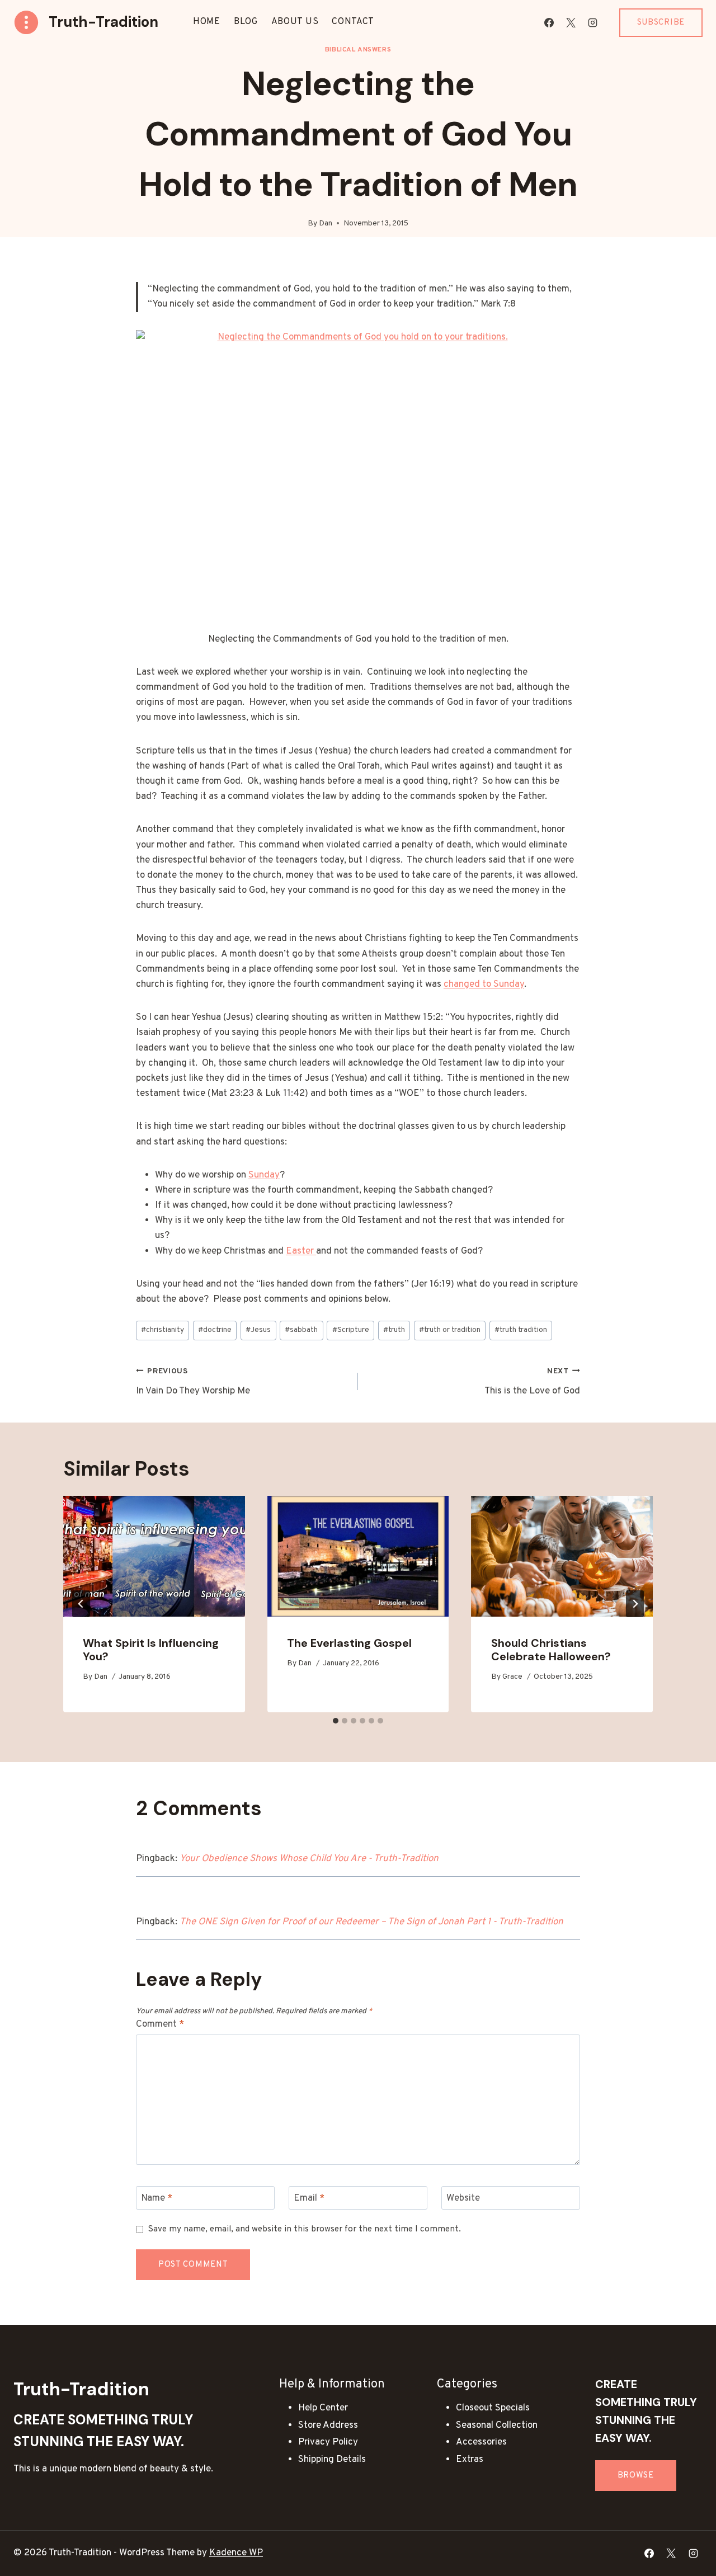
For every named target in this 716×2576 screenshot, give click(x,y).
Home (207, 22)
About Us (295, 22)
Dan (326, 223)
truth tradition (521, 1330)
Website (463, 2198)
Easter (301, 1251)
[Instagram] (593, 22)
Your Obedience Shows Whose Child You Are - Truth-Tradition (309, 1859)
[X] (571, 22)
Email (309, 2198)
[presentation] (154, 1556)
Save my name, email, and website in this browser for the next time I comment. (305, 2229)
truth (394, 1330)
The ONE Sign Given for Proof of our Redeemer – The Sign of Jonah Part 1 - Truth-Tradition (371, 1922)
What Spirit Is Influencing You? (151, 1650)
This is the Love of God (532, 1382)
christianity (162, 1330)
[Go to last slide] (81, 1604)
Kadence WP (236, 2553)
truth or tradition (450, 1330)
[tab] (336, 1721)
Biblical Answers (358, 50)
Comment (160, 2024)
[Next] (635, 1604)
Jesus (258, 1330)
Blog (246, 22)
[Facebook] (549, 22)
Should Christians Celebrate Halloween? (551, 1650)
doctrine (215, 1330)
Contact (353, 22)
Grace (512, 1677)
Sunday (264, 1175)
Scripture (351, 1330)
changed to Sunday (484, 985)
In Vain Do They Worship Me (193, 1382)
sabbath (301, 1330)
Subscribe (661, 23)
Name (157, 2198)
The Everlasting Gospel (349, 1643)
